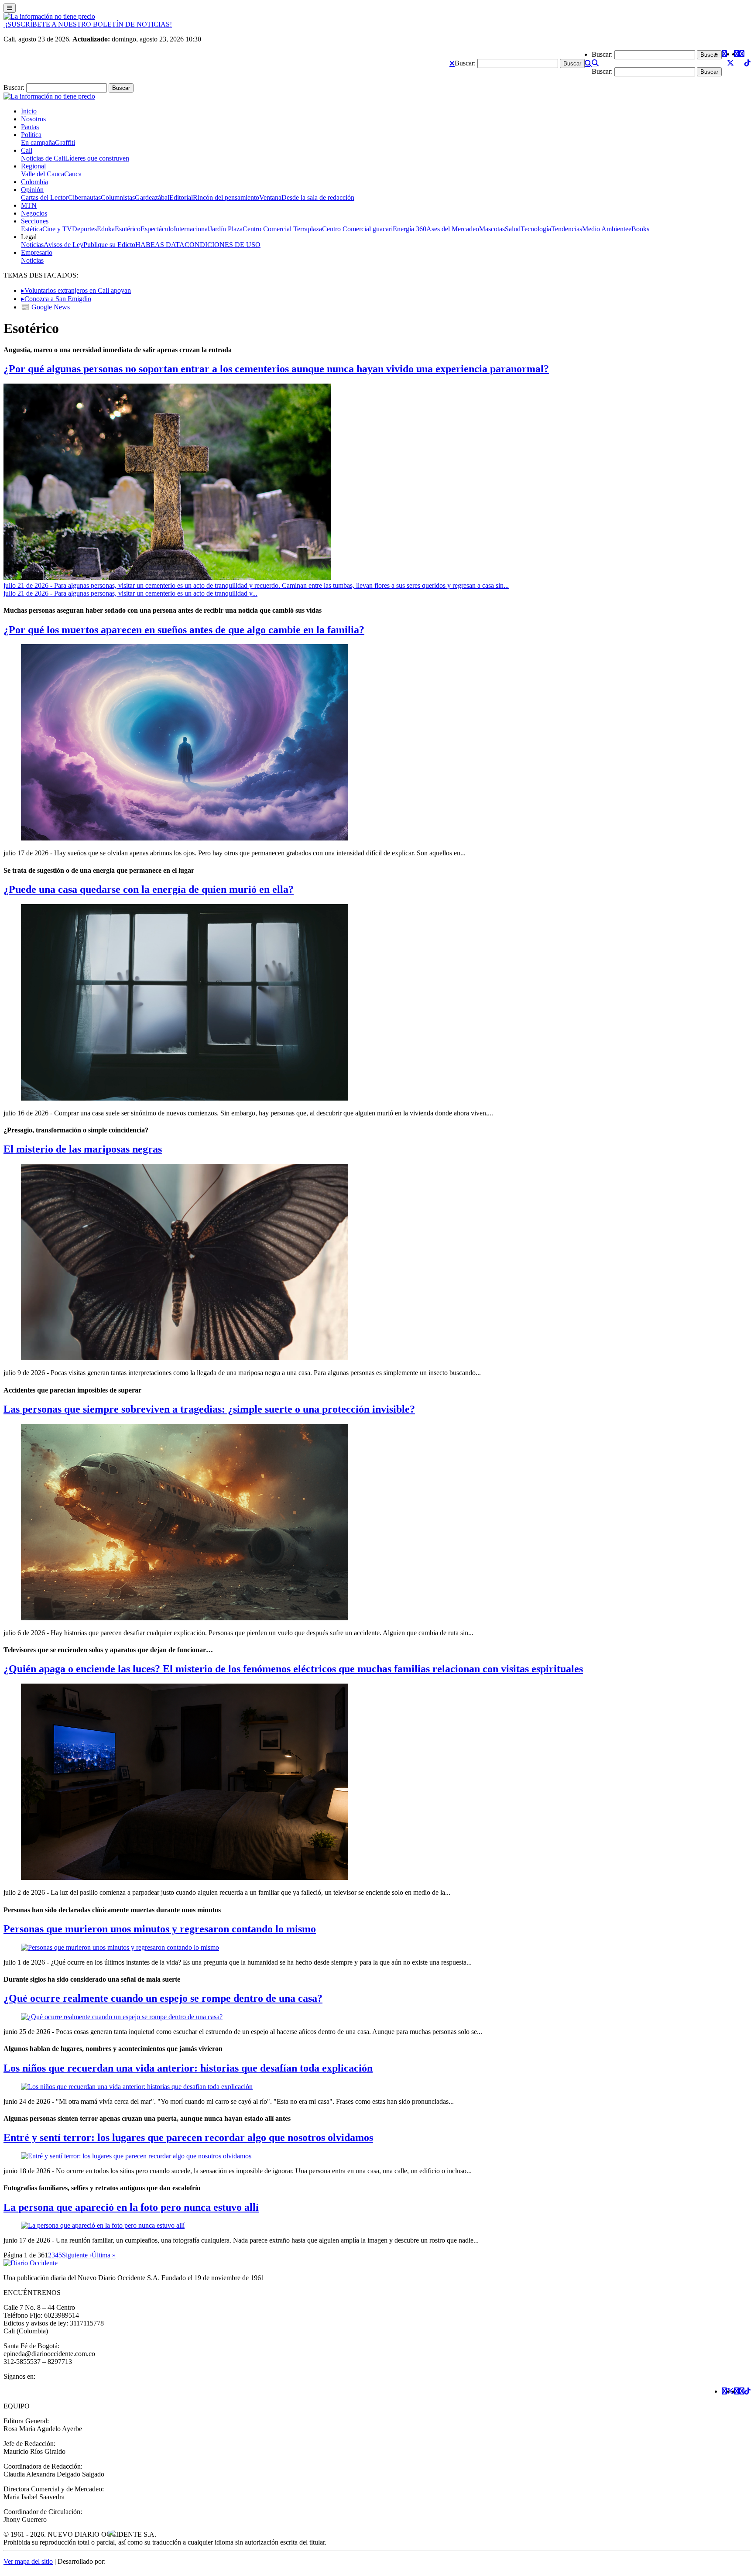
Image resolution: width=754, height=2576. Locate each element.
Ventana (270, 197)
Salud (513, 229)
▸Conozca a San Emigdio (56, 299)
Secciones (35, 221)
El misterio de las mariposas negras (83, 1149)
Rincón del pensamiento (226, 197)
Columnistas (118, 197)
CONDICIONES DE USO (223, 245)
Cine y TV (57, 229)
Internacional (192, 229)
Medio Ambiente (605, 229)
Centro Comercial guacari (357, 229)
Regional (33, 166)
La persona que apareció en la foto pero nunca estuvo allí (131, 2207)
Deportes (84, 229)
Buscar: (465, 63)
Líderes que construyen (97, 158)
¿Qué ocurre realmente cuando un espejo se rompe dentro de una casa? (163, 1998)
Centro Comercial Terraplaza (282, 229)
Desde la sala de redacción (318, 197)
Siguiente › (77, 2255)
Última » (104, 2255)
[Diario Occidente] (49, 16)
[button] (452, 63)
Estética (32, 229)
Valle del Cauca (43, 174)
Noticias (32, 245)
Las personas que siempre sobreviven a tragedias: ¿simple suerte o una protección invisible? (209, 1409)
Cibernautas (84, 197)
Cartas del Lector (45, 197)
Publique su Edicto (109, 245)
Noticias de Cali (43, 158)
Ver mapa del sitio (28, 2561)
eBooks (639, 229)
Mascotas (492, 229)
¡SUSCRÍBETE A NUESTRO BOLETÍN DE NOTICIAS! (88, 24)
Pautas (30, 127)
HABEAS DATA (160, 245)
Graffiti (65, 142)
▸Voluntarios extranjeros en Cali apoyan (76, 290)
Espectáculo (157, 229)
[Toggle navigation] (10, 8)
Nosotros (33, 119)
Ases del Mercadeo (453, 229)
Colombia (34, 182)
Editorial (181, 197)
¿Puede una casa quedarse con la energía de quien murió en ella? (149, 889)
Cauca (73, 174)
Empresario (37, 252)
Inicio (29, 111)
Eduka (106, 229)
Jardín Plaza (226, 229)
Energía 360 (410, 229)
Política (31, 135)
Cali (27, 150)
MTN (29, 205)
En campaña (38, 142)
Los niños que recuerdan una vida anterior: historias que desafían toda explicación (188, 2068)
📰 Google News (45, 307)
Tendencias (567, 229)
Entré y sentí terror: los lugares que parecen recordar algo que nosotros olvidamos (188, 2137)
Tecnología (536, 229)
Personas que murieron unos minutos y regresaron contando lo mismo (160, 1929)
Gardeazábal (152, 197)
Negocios (34, 213)
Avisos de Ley (63, 245)
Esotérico (128, 229)
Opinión (32, 190)
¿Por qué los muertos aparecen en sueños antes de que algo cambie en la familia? (184, 630)
